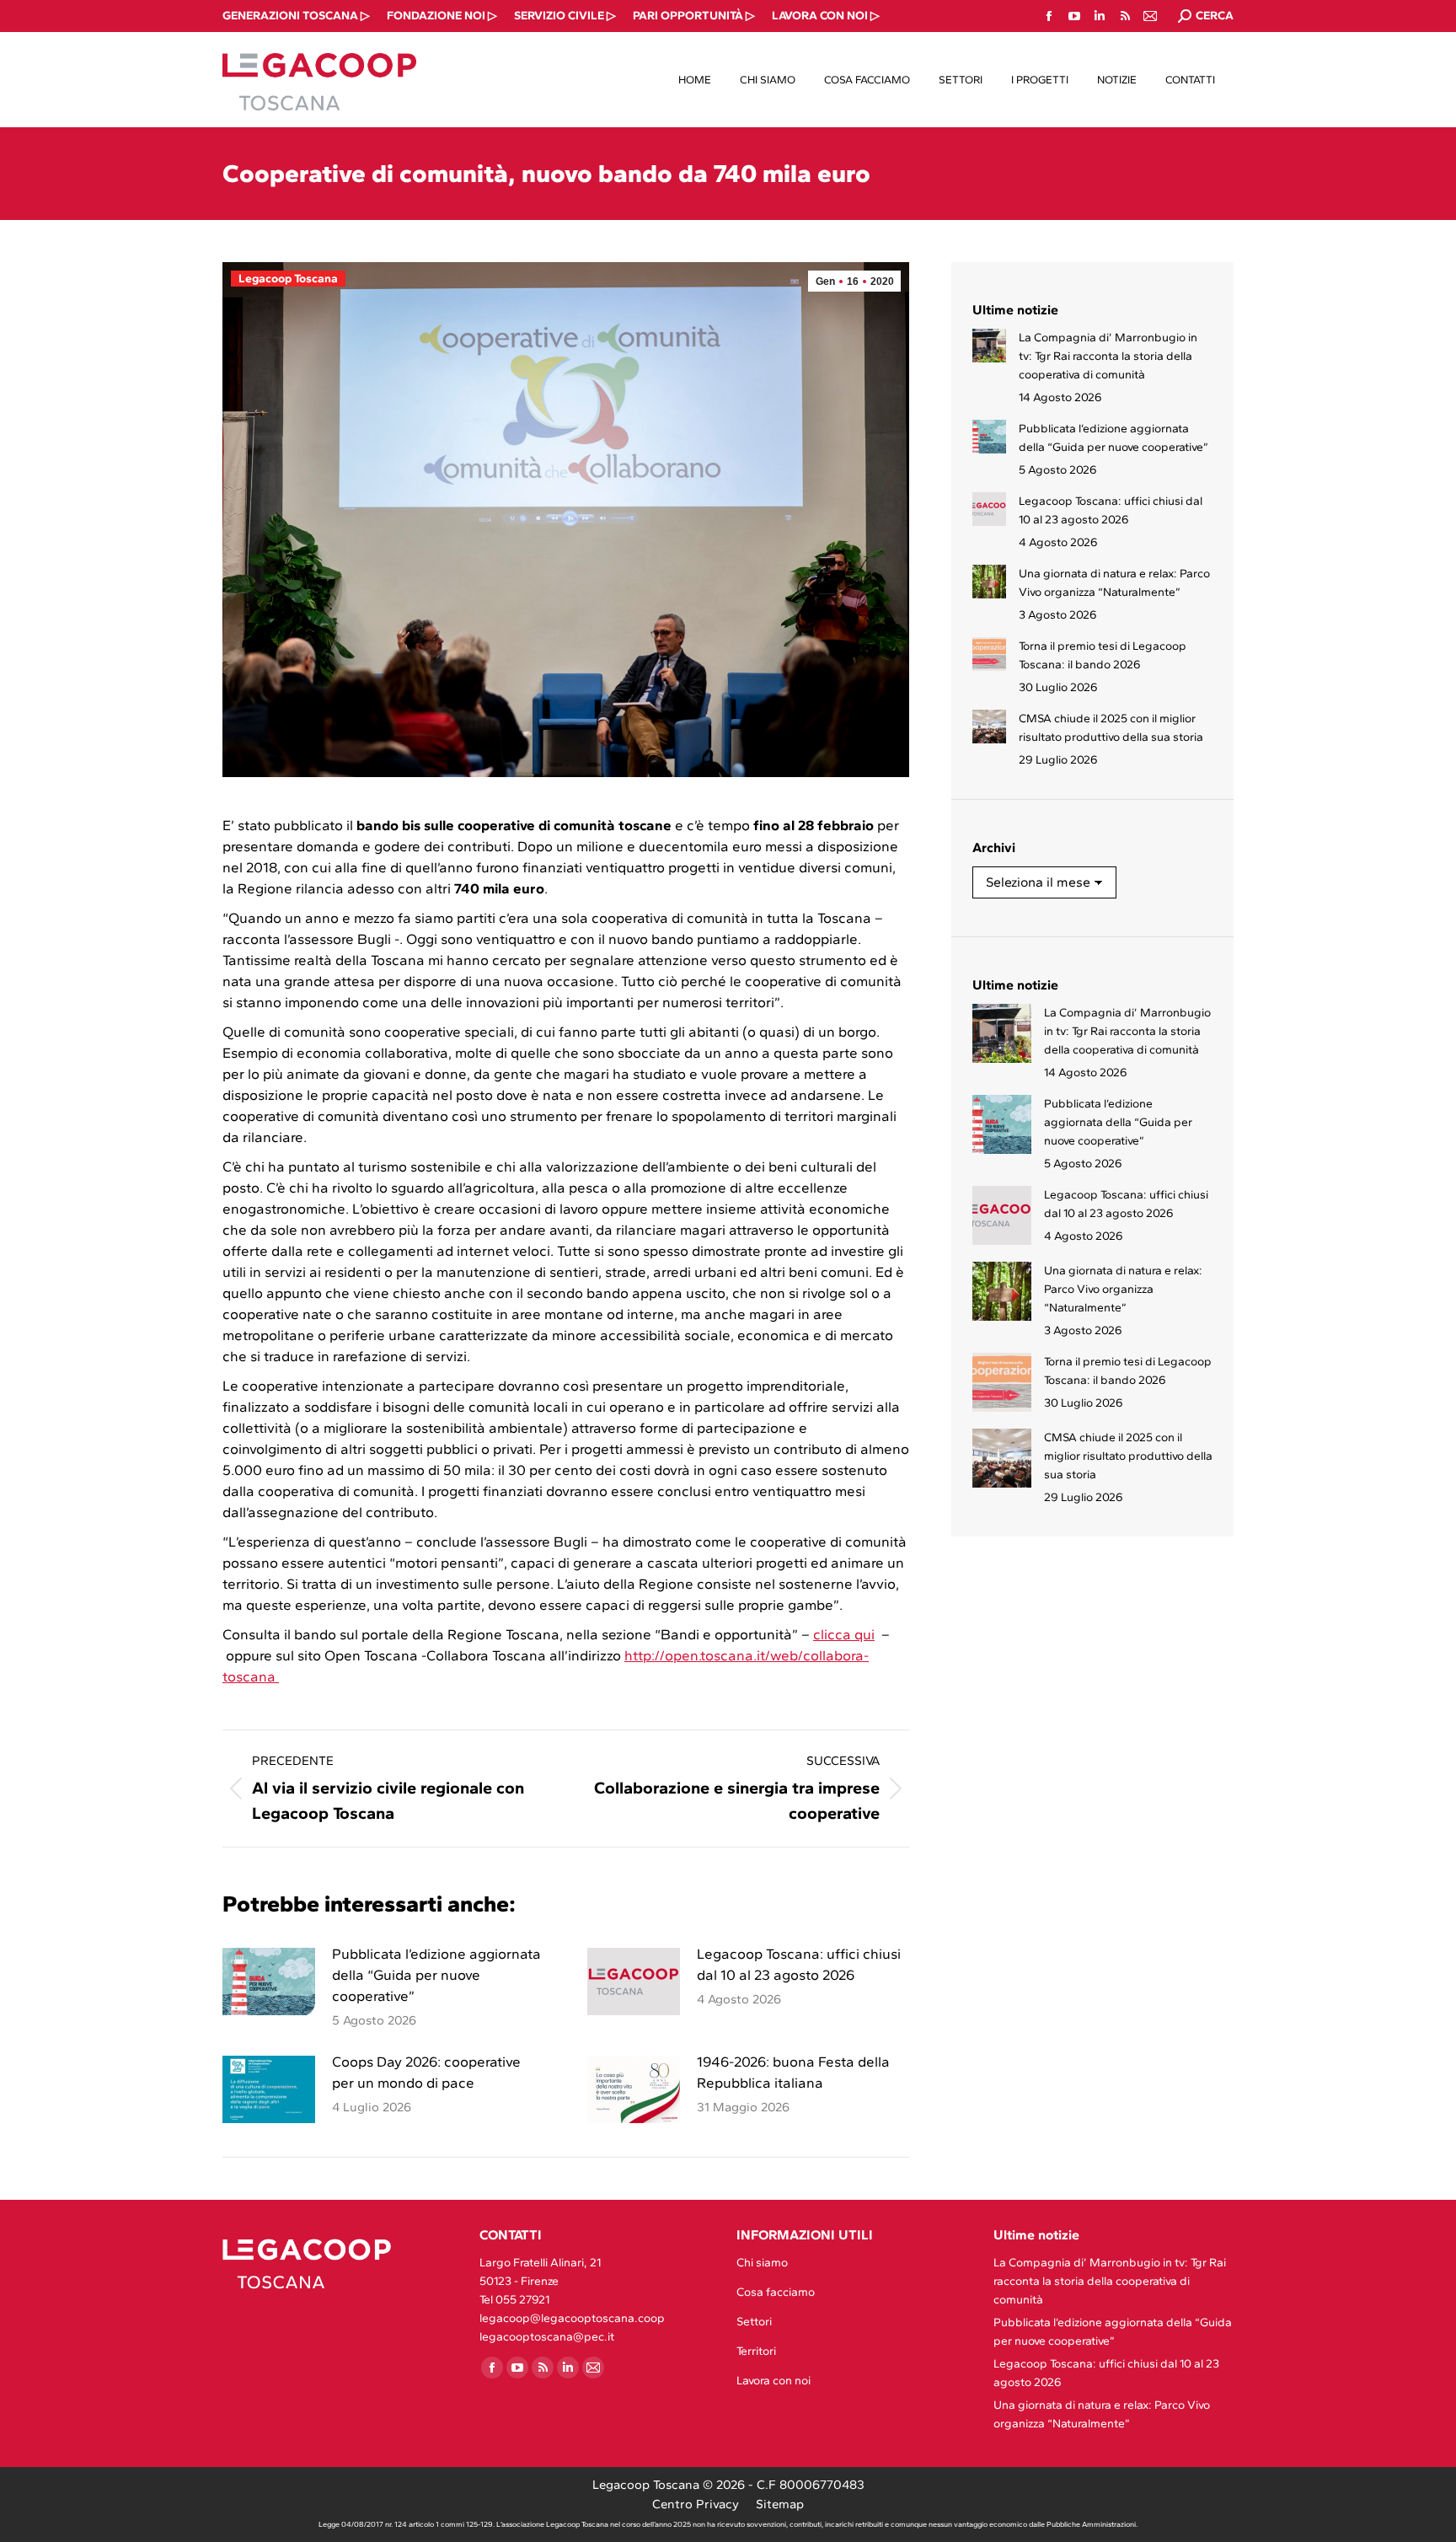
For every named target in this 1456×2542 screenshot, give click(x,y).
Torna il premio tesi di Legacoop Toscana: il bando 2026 (1103, 655)
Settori (754, 2322)
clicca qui (844, 1634)
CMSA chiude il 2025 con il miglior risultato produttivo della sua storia (1111, 728)
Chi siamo (762, 2263)
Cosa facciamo (776, 2292)
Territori (756, 2351)
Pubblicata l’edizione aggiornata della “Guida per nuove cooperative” (436, 1975)
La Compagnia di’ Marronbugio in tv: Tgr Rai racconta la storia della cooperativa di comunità (1108, 356)
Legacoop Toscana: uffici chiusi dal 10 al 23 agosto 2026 (799, 1964)
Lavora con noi (773, 2381)
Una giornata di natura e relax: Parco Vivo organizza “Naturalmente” (1114, 583)
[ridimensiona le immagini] (269, 1982)
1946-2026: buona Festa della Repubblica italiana (793, 2072)
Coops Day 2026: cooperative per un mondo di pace (426, 2072)
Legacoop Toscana (288, 279)
